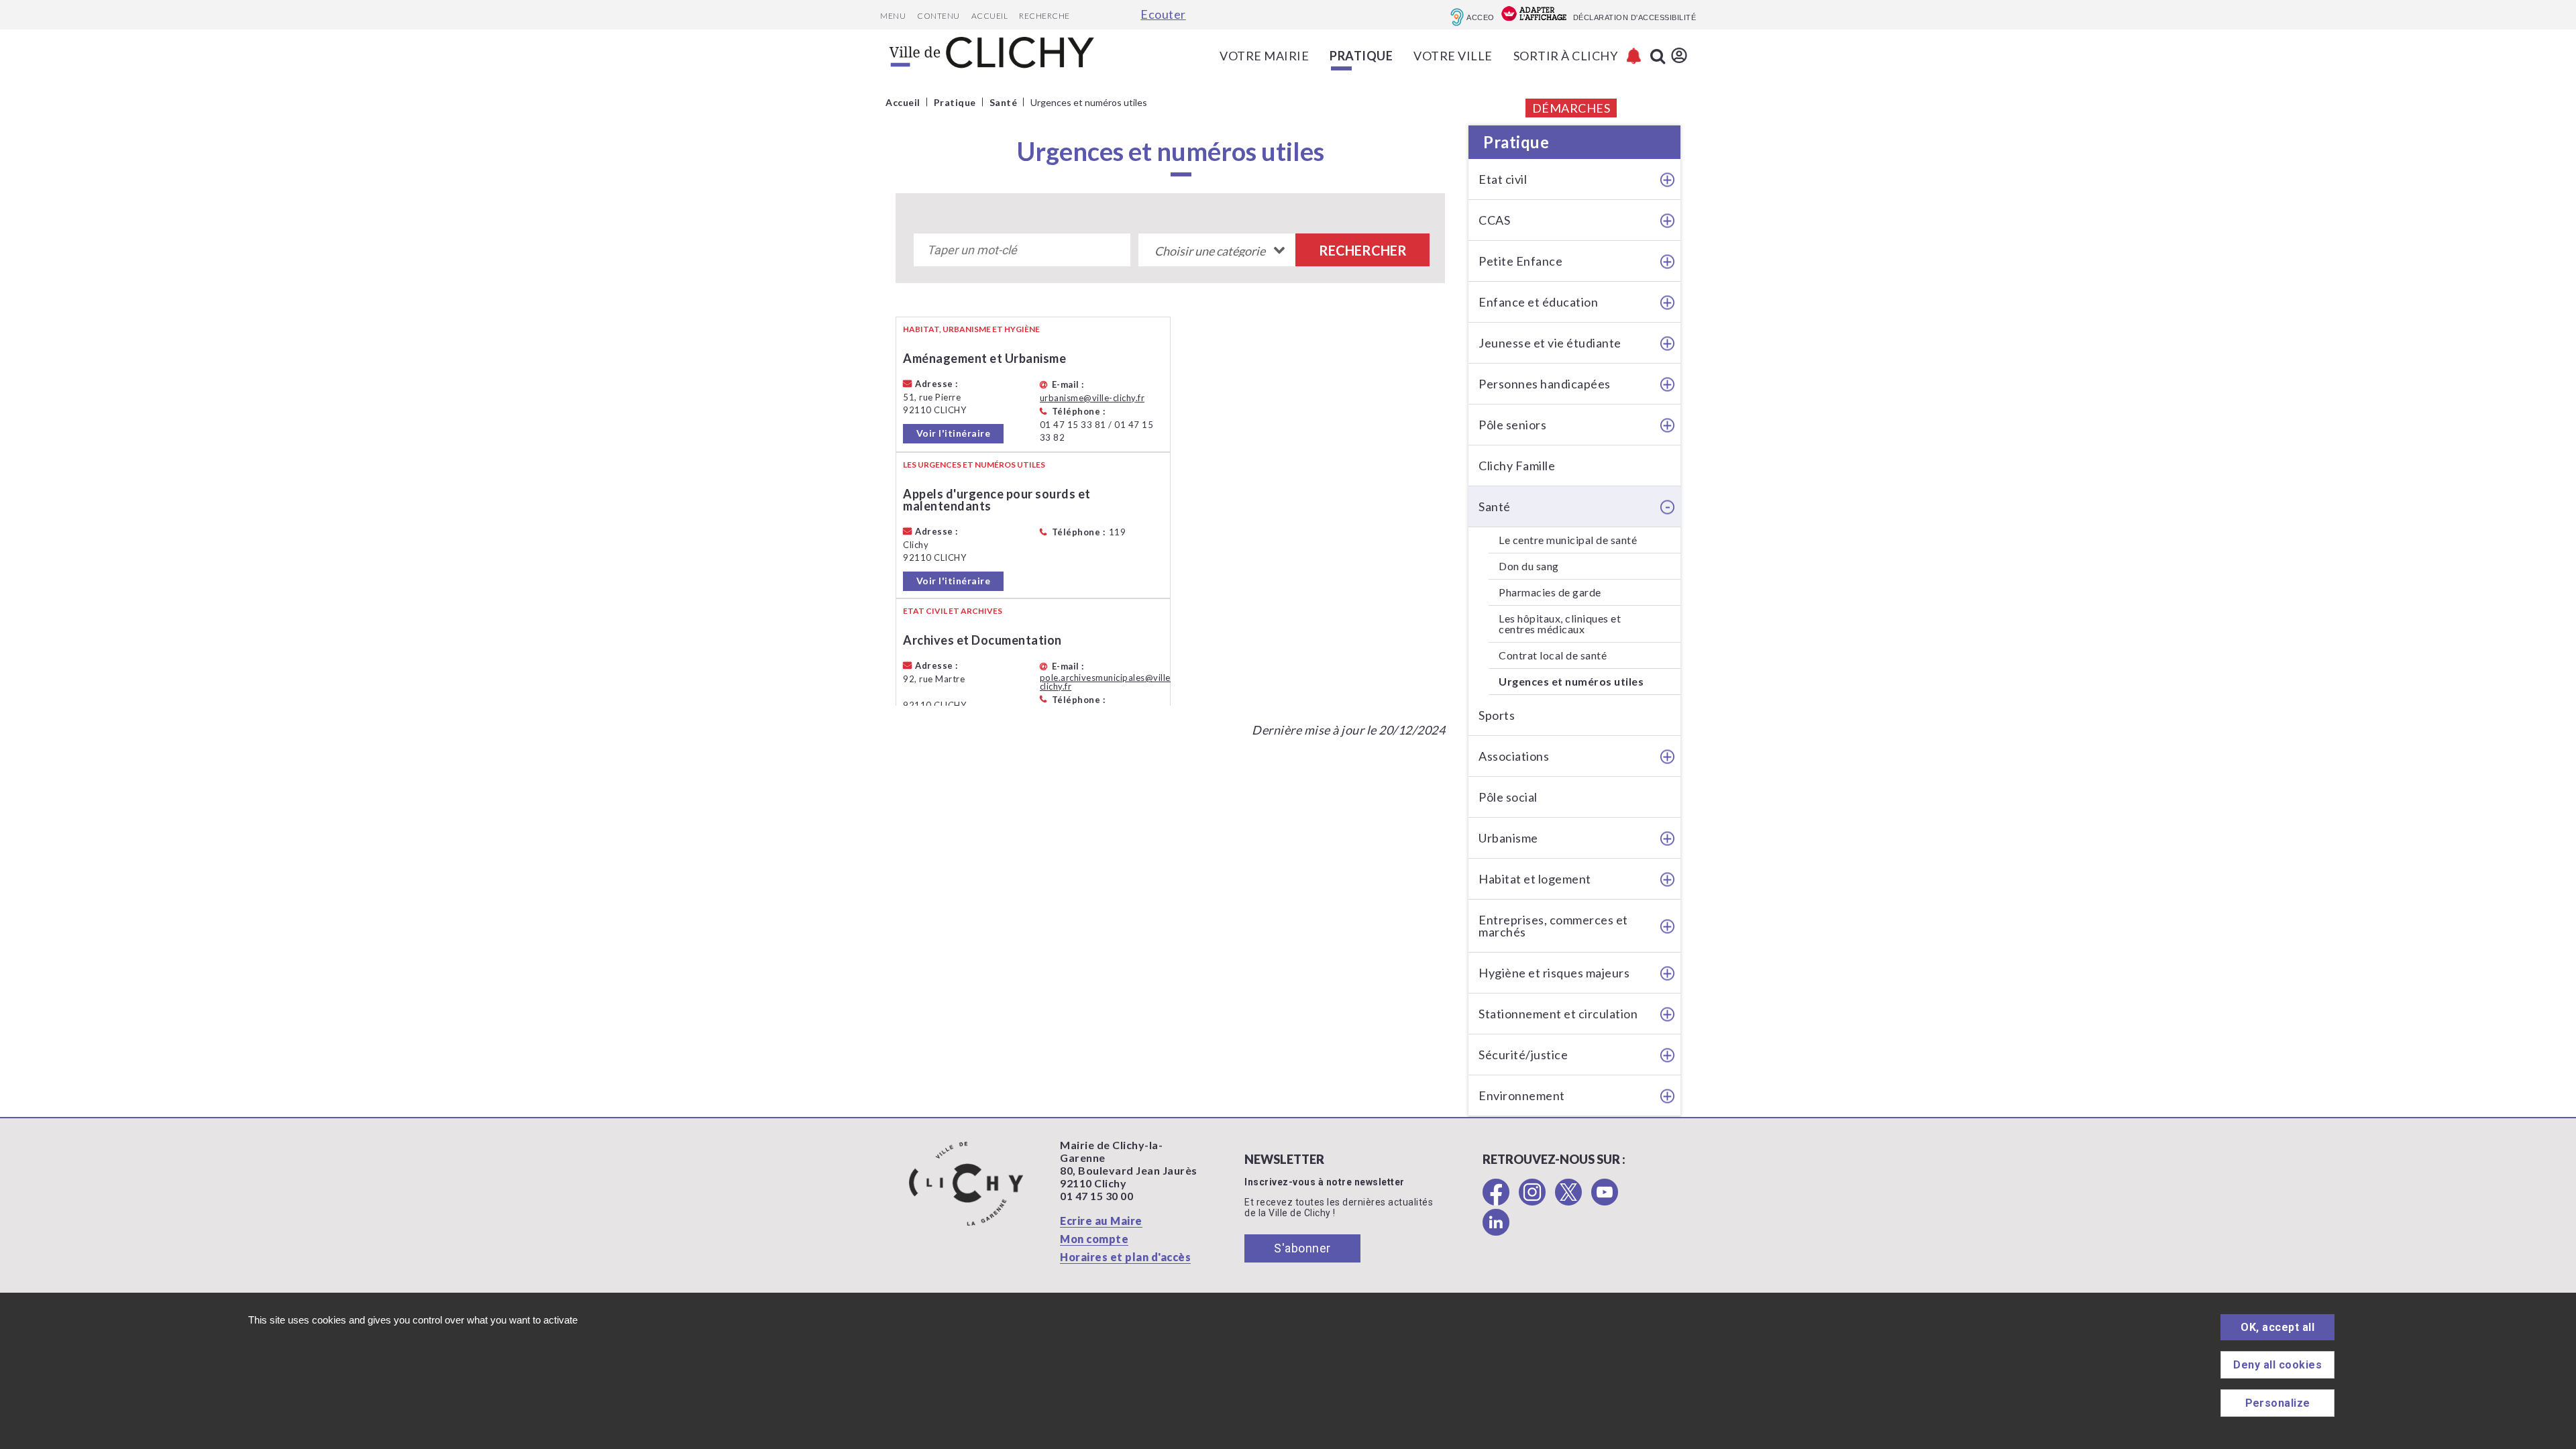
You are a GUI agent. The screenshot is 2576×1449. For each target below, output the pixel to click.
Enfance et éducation (1538, 302)
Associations (1514, 756)
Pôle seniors (1512, 425)
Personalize (2278, 1403)
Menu (893, 16)
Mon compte (1094, 1239)
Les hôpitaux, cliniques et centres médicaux (1560, 624)
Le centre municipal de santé (1568, 540)
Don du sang (1529, 566)
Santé (1495, 506)
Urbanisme (1508, 838)
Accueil (990, 16)
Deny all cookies (2277, 1365)
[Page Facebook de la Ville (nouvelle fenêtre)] (1496, 1201)
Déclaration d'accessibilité (1635, 17)
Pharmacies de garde (1550, 592)
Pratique (1516, 142)
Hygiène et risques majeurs (1554, 973)
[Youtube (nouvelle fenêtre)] (1605, 1201)
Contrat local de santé (1553, 655)
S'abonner (1302, 1248)
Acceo (1481, 17)
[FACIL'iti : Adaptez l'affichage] (1534, 15)
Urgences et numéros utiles (1571, 681)
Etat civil (1503, 179)
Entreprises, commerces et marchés (1553, 926)
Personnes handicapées (1545, 384)
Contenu (938, 16)
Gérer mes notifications (1634, 56)
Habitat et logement (1535, 879)
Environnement (1522, 1095)
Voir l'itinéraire (954, 433)
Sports (1497, 715)
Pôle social (1508, 797)
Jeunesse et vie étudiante (1550, 343)
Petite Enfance (1520, 261)
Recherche (1044, 16)
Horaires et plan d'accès (1125, 1257)
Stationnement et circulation (1558, 1014)
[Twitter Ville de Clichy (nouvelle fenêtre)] (1568, 1201)
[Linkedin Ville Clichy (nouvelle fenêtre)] (1496, 1231)
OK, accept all (2277, 1327)
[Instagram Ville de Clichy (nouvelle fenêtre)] (1532, 1201)
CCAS (1494, 220)
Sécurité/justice (1523, 1055)
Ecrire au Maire (1101, 1221)
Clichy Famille (1517, 466)
